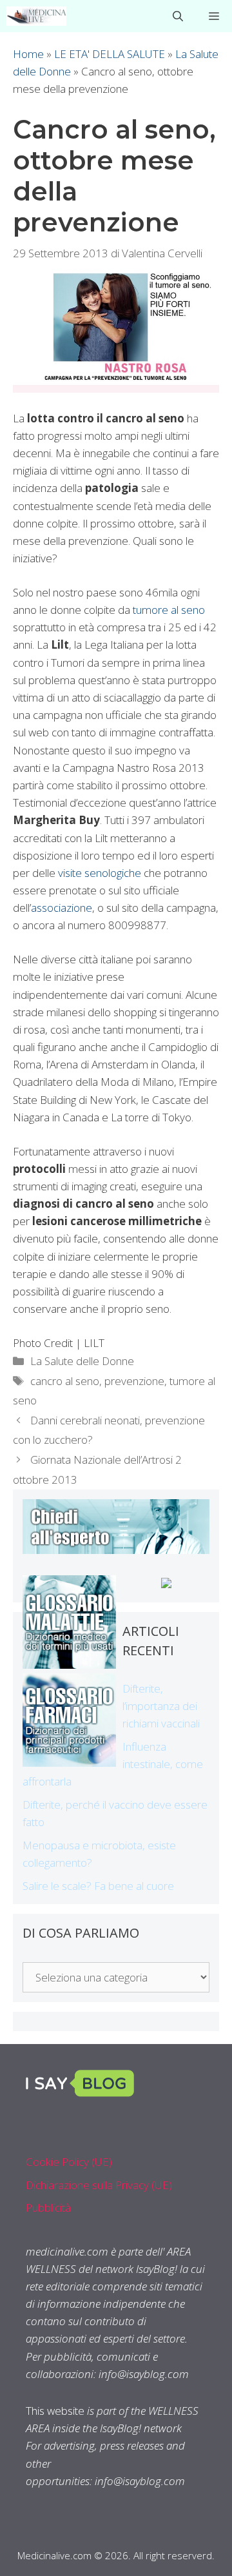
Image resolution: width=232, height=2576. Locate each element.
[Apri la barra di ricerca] (178, 16)
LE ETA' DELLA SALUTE (110, 54)
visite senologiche (100, 873)
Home (28, 54)
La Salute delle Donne (82, 1361)
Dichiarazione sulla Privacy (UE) (99, 2185)
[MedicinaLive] (36, 16)
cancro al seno (65, 1381)
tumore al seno (168, 610)
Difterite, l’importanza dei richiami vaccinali (161, 1706)
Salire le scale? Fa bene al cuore (98, 1886)
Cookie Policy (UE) (69, 2162)
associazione (62, 908)
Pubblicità (48, 2207)
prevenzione (134, 1381)
